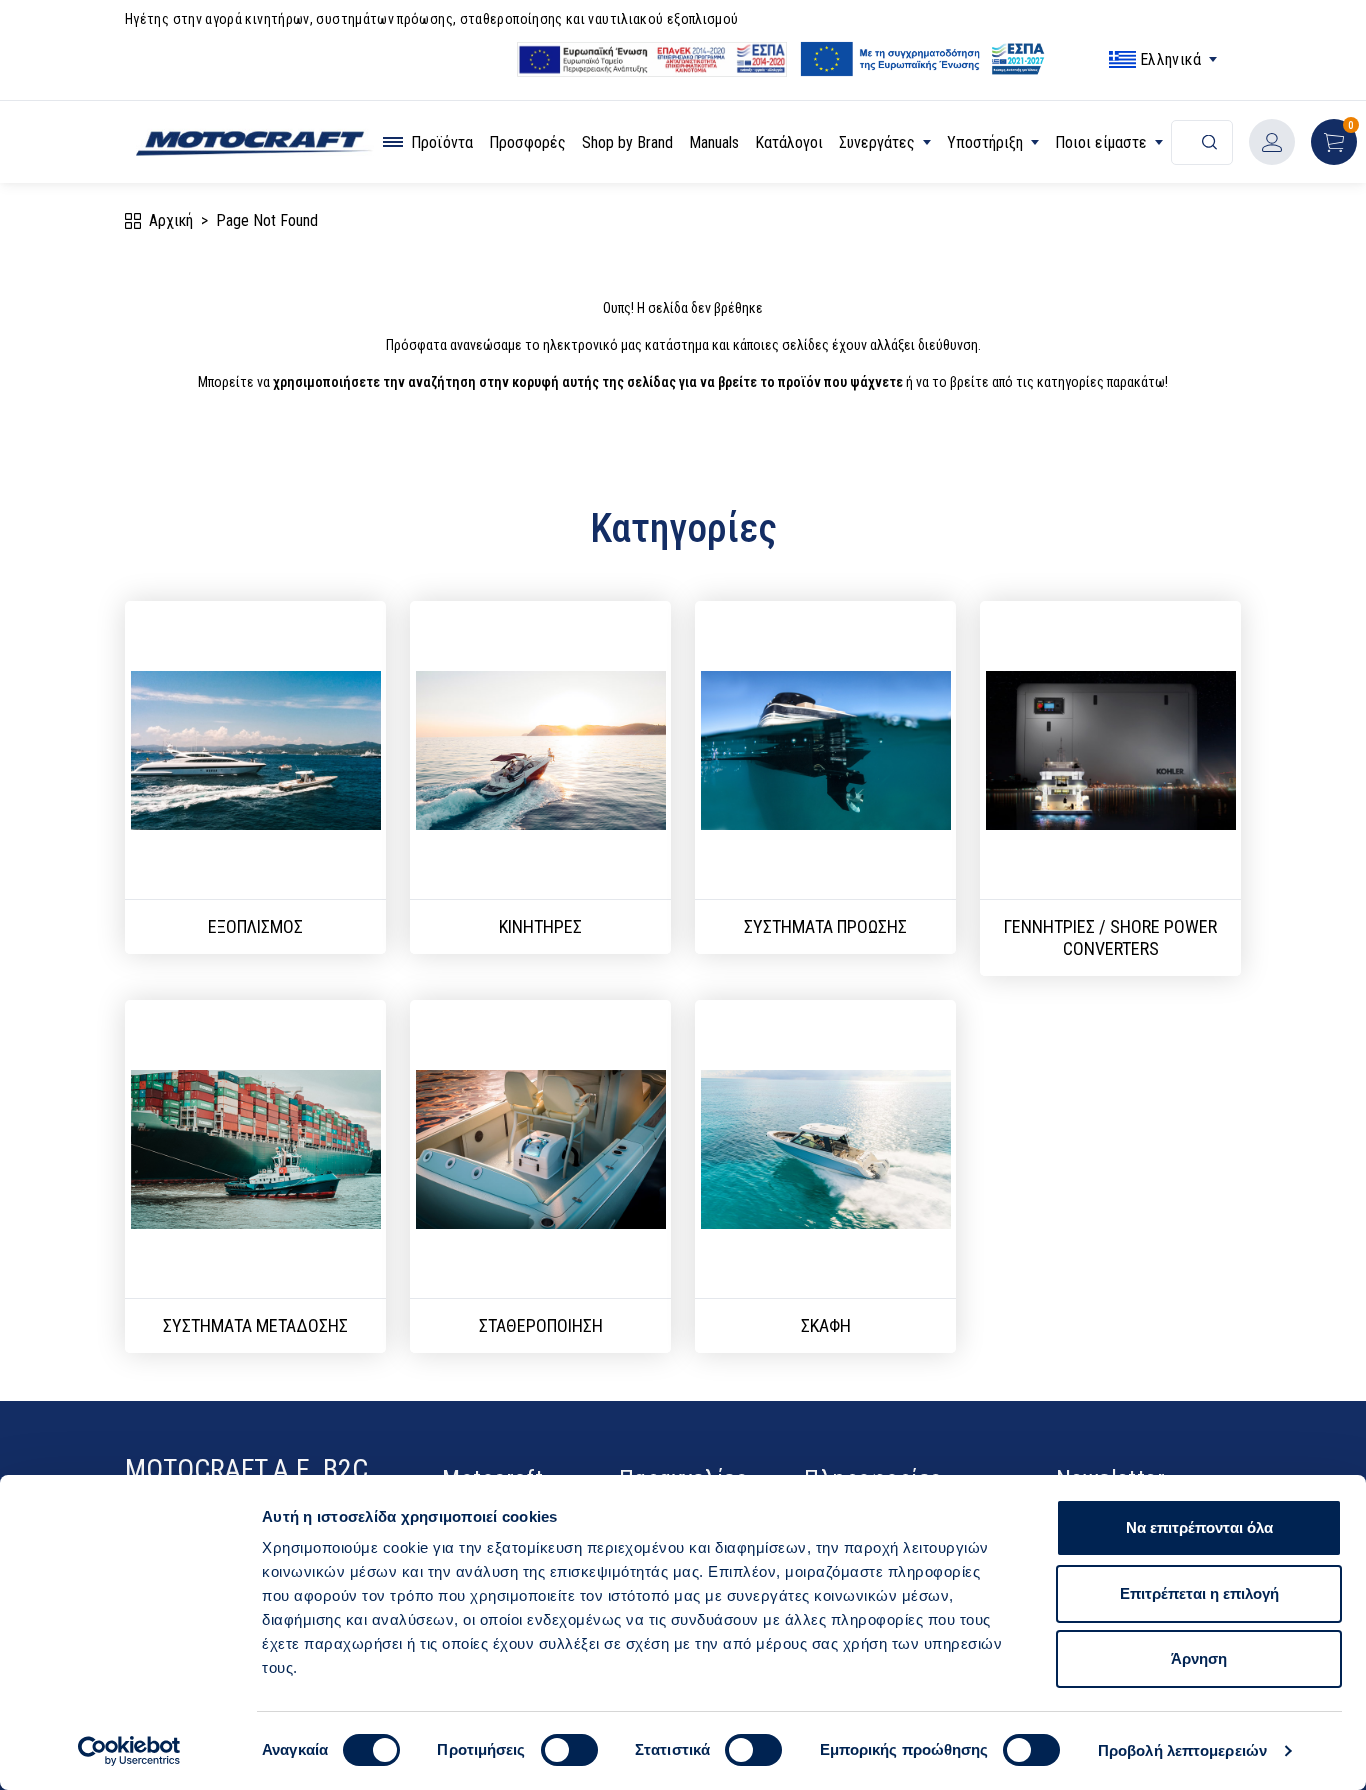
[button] (1334, 142)
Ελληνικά (1170, 59)
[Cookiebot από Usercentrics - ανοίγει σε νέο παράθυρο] (129, 1751)
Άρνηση (1199, 1658)
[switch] (569, 1750)
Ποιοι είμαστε (1101, 142)
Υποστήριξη (985, 142)
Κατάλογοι (789, 142)
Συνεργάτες (877, 142)
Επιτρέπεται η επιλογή (1199, 1593)
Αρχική (171, 220)
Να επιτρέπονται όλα (1199, 1527)
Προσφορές (527, 142)
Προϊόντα (442, 142)
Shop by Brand (627, 142)
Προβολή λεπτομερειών (1182, 1750)
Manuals (714, 142)
